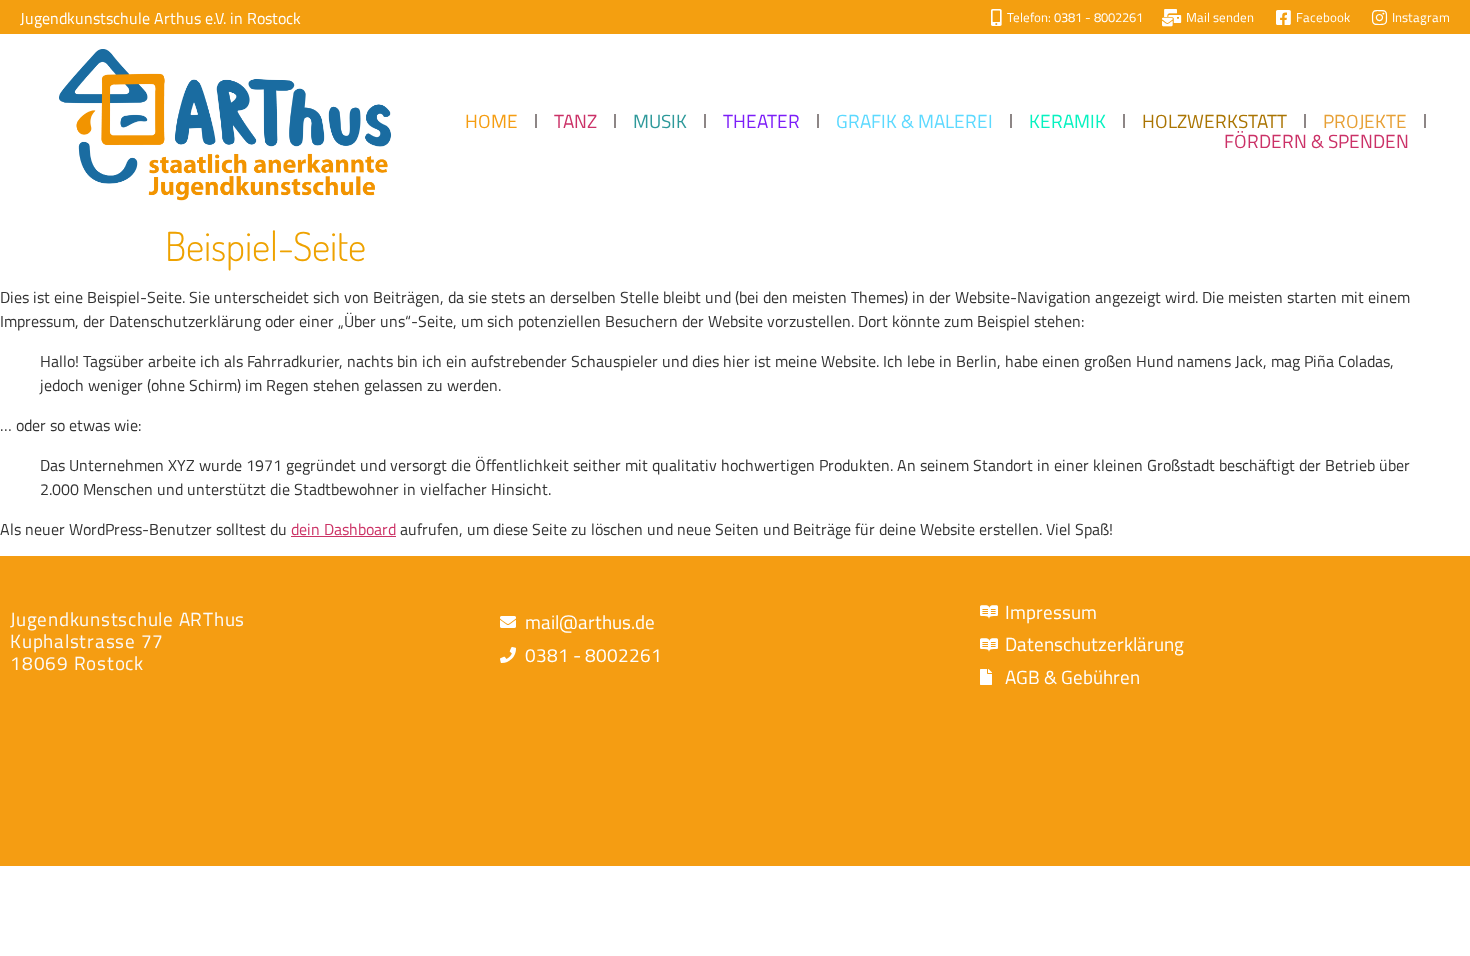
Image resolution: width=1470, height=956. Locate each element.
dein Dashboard (343, 529)
